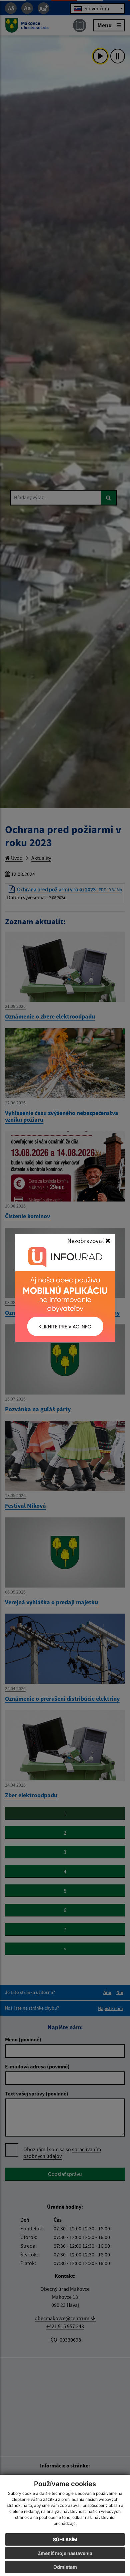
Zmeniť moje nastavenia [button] (65, 2553)
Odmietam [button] (65, 2567)
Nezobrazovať (86, 1241)
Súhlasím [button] (65, 2539)
